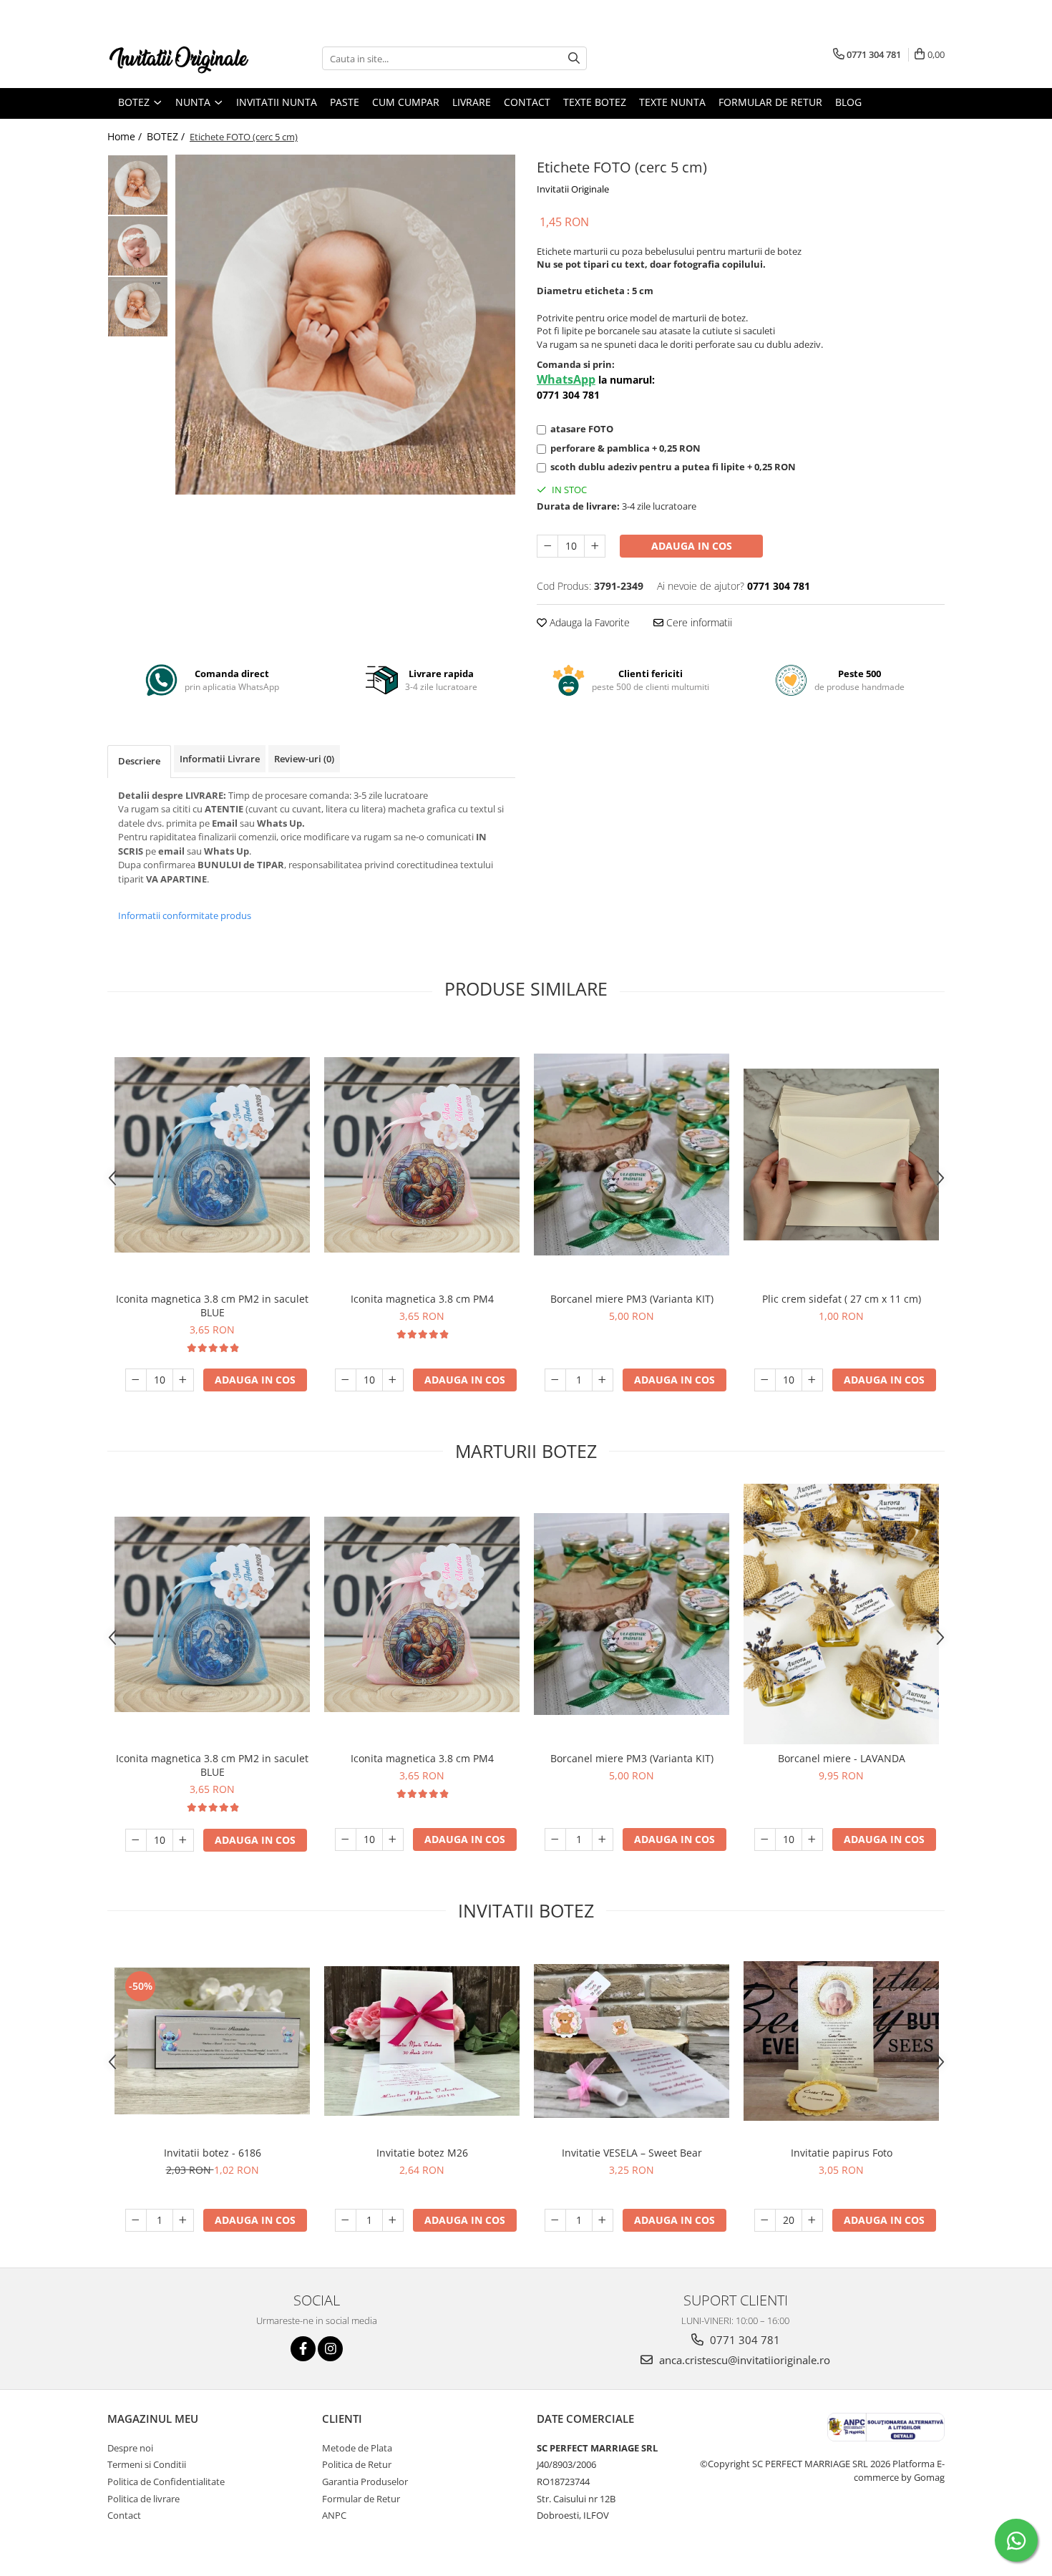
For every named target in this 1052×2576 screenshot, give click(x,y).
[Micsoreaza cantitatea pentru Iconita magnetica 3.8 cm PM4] (346, 1380)
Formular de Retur (770, 102)
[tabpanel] (345, 324)
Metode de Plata (357, 2448)
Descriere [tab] (139, 761)
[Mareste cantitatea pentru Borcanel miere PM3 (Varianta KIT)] (603, 1380)
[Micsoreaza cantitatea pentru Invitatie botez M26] (346, 2220)
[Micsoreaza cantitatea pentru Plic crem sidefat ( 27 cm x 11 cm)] (765, 1380)
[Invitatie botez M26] (422, 2041)
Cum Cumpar (406, 102)
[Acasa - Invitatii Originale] (179, 58)
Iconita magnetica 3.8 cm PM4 (422, 1299)
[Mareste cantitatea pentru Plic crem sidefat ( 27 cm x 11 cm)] (812, 1380)
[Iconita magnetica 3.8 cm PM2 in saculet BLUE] (212, 1155)
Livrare (472, 102)
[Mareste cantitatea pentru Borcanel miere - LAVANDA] (812, 1839)
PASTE (345, 102)
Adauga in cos (692, 546)
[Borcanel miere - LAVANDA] (841, 1614)
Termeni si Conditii (147, 2464)
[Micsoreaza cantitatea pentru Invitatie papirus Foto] (765, 2220)
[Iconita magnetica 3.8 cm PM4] (422, 1155)
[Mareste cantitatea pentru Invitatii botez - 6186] (183, 2220)
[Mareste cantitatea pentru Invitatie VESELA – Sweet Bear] (603, 2220)
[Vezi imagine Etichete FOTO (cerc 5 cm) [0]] (138, 185)
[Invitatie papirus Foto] (841, 2041)
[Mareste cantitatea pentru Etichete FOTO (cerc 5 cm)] (595, 546)
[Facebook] (303, 2349)
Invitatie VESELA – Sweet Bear (632, 2153)
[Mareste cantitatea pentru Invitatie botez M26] (393, 2220)
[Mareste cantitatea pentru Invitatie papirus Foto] (812, 2220)
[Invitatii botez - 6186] (212, 2041)
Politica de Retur (357, 2464)
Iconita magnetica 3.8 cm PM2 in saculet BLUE (212, 1306)
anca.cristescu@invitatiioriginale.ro (743, 2360)
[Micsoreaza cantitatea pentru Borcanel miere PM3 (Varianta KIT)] (555, 1380)
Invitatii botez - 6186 (213, 2153)
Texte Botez (595, 102)
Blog (848, 102)
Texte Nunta (672, 102)
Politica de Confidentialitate (166, 2482)
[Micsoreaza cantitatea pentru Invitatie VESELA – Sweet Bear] (555, 2220)
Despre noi (130, 2448)
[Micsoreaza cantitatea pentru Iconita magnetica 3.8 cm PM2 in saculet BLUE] (136, 1380)
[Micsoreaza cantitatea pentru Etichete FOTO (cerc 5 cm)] (547, 546)
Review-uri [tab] (304, 759)
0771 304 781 (744, 2340)
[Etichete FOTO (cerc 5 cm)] (345, 324)
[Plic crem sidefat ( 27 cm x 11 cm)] (841, 1155)
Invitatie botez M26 (422, 2153)
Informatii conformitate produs (185, 915)
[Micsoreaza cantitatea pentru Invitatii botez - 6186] (136, 2220)
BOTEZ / (167, 136)
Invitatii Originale (573, 189)
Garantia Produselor (365, 2482)
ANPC (334, 2515)
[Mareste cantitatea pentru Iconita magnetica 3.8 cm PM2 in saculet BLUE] (183, 1380)
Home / (126, 136)
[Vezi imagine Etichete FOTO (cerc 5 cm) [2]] (138, 307)
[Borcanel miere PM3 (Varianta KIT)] (632, 1155)
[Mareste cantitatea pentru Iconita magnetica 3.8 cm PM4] (393, 1380)
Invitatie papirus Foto (842, 2153)
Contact (527, 102)
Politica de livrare (143, 2499)
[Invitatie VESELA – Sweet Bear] (632, 2041)
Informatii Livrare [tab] (220, 759)
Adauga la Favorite (588, 622)
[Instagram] (330, 2349)
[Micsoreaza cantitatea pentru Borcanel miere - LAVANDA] (765, 1839)
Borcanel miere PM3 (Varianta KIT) (632, 1299)
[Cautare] (574, 58)
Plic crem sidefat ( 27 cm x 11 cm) (842, 1299)
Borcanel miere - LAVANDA (842, 1758)
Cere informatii (698, 622)
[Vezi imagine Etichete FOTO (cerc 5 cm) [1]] (138, 246)
